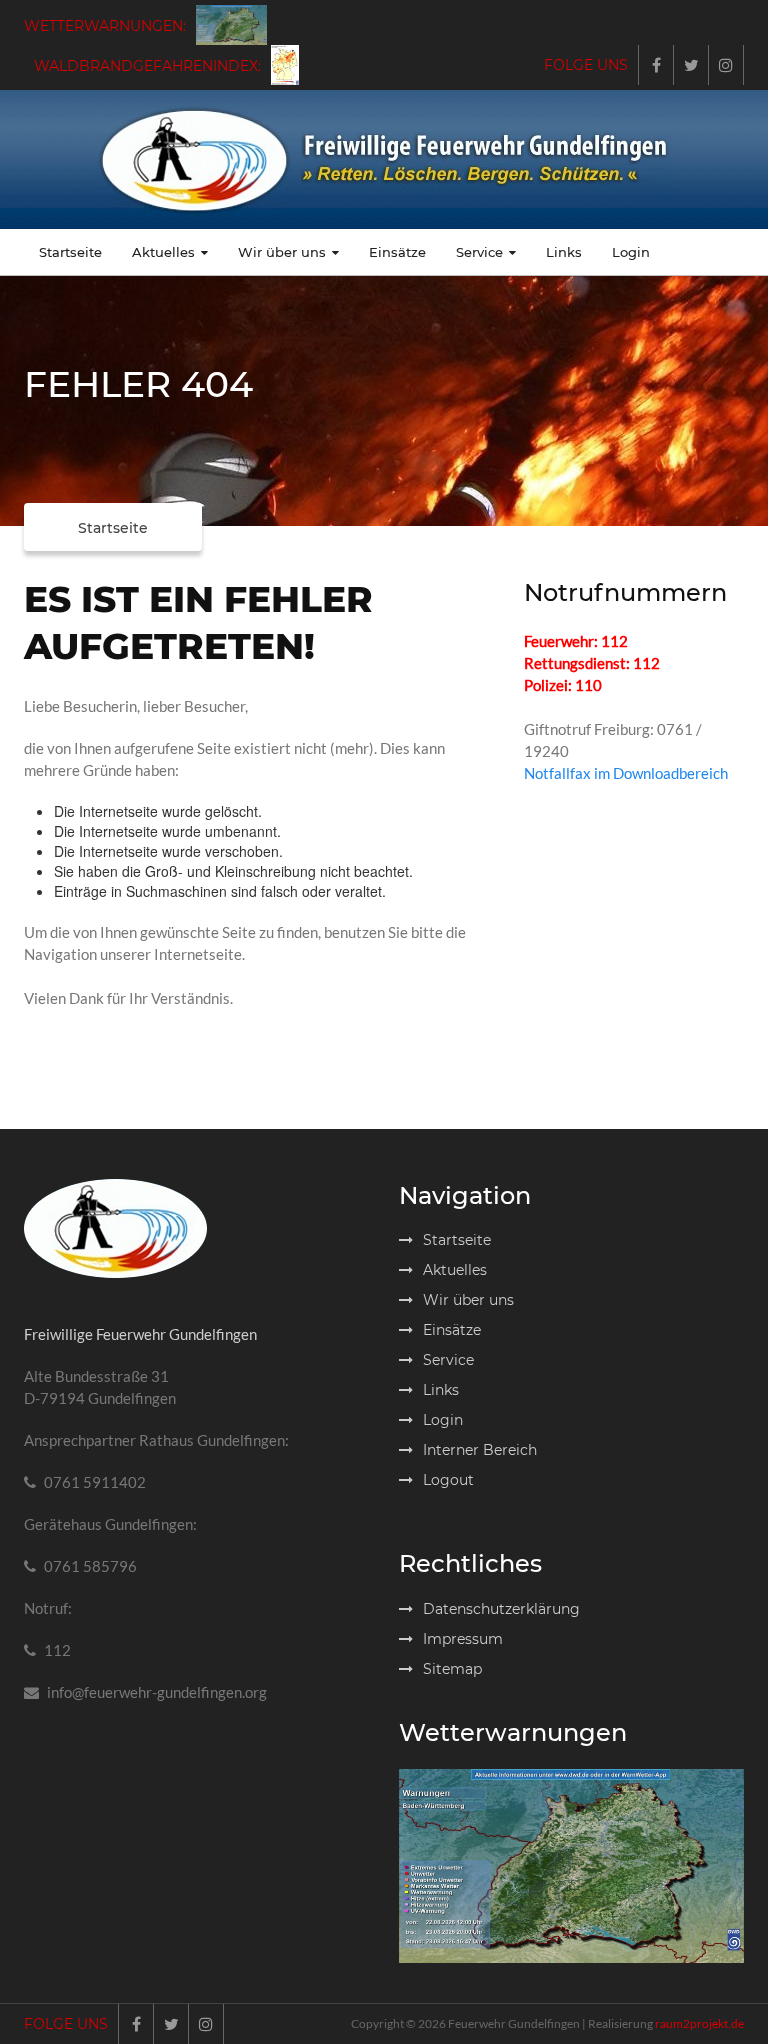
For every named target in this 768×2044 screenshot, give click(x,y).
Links (564, 252)
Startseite (70, 252)
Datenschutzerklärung (501, 1609)
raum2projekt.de (699, 2023)
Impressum (463, 1639)
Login (631, 252)
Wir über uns (282, 252)
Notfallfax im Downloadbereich (626, 773)
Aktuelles (163, 252)
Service (479, 252)
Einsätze (397, 252)
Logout (448, 1480)
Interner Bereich (480, 1450)
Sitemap (452, 1669)
